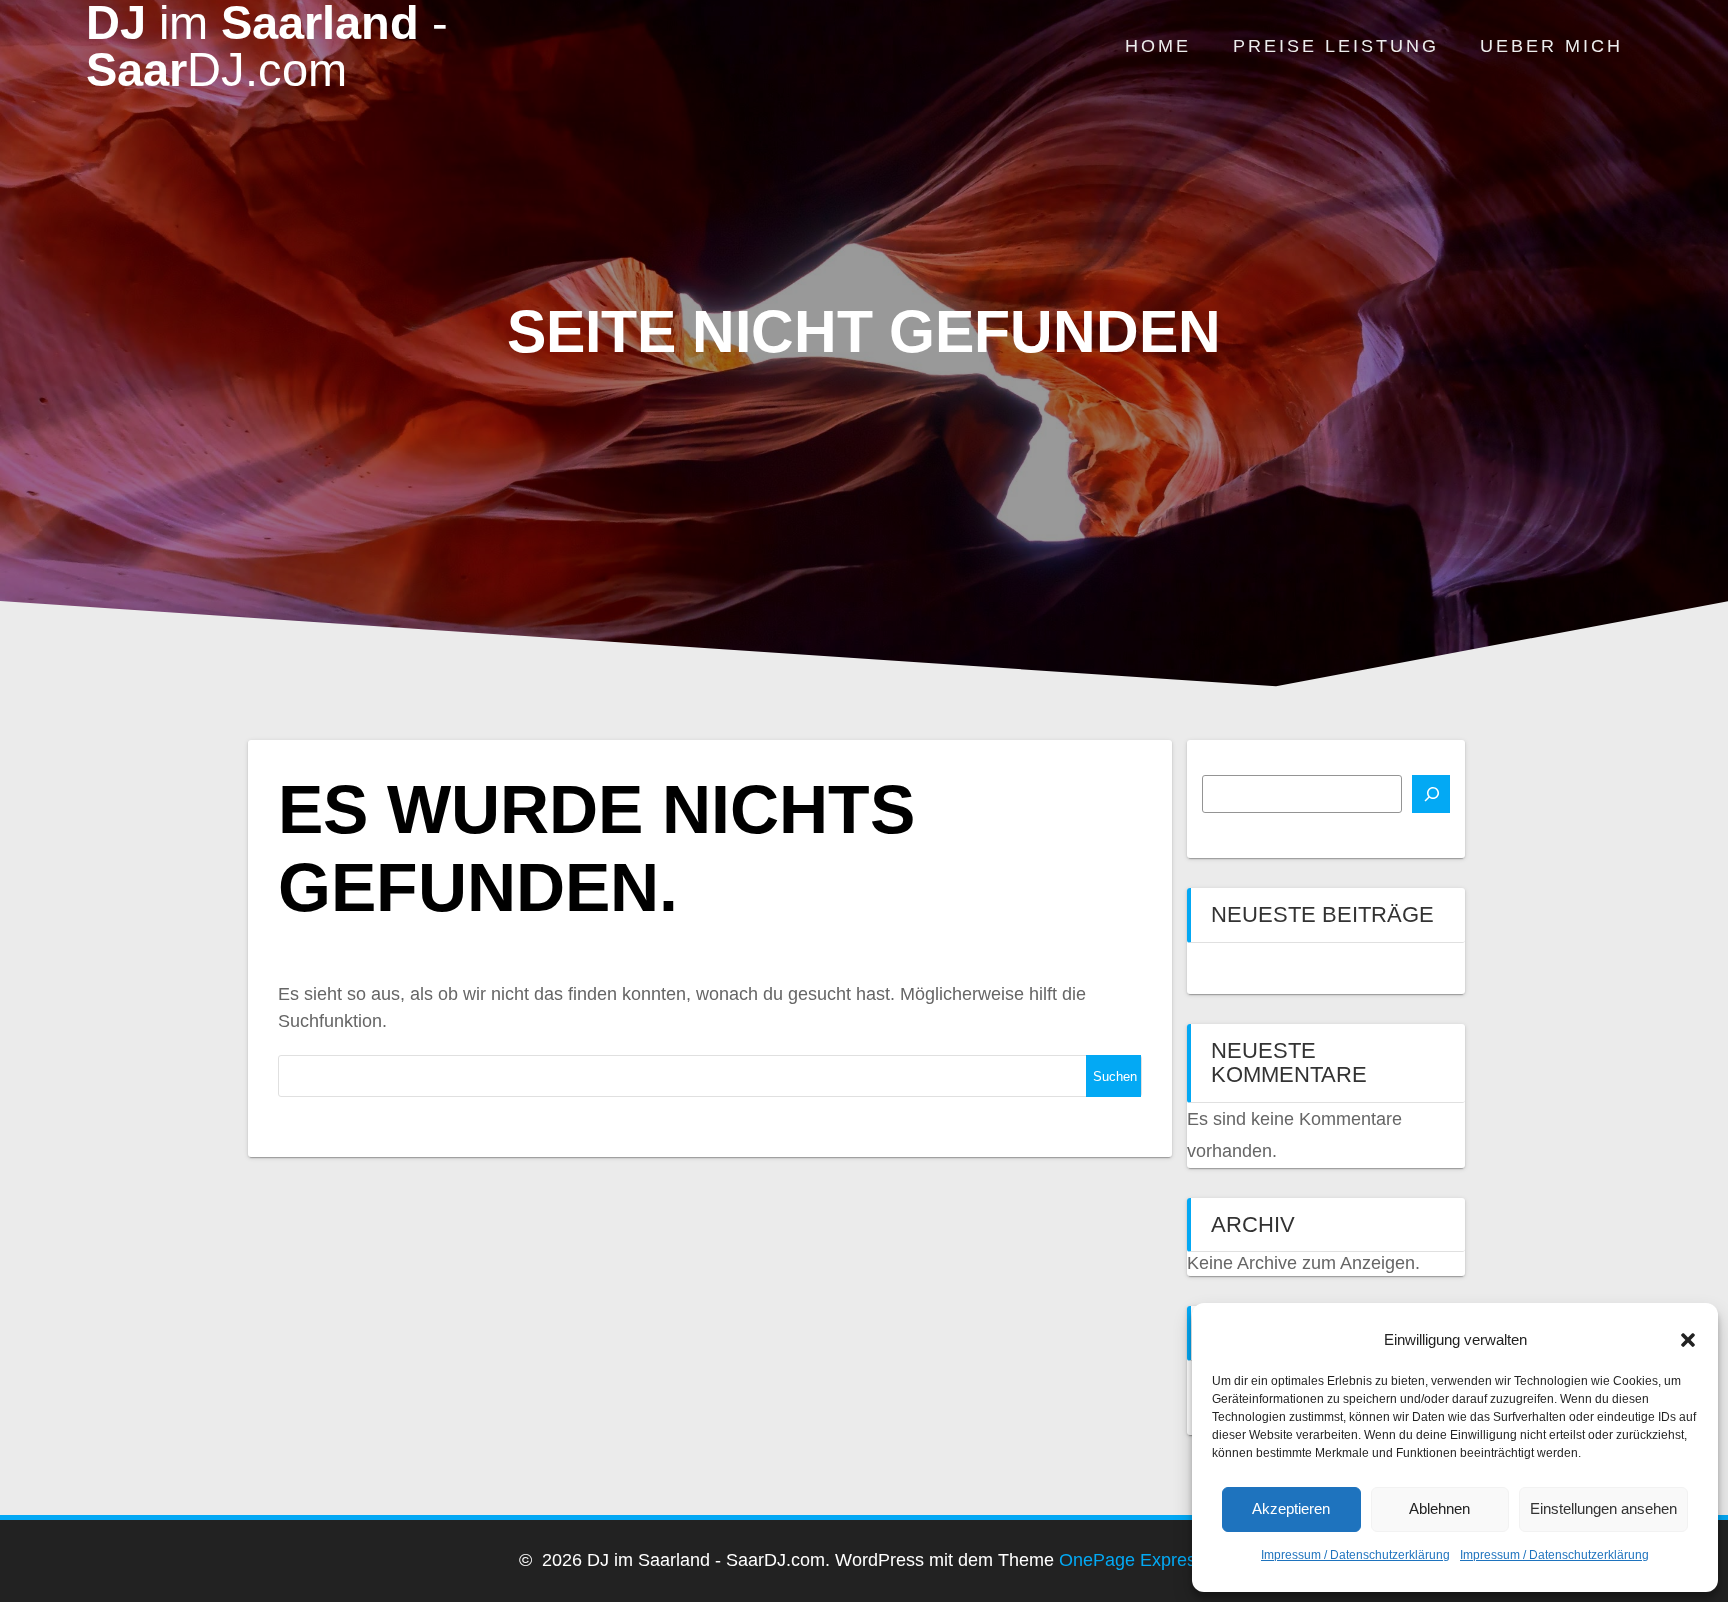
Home (1158, 46)
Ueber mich (1551, 46)
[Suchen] (1431, 794)
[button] (1688, 1340)
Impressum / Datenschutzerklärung (1355, 1555)
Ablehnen (1439, 1508)
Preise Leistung (1336, 46)
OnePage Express (1132, 1560)
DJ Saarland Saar (267, 47)
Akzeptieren (1291, 1508)
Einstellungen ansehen (1603, 1508)
